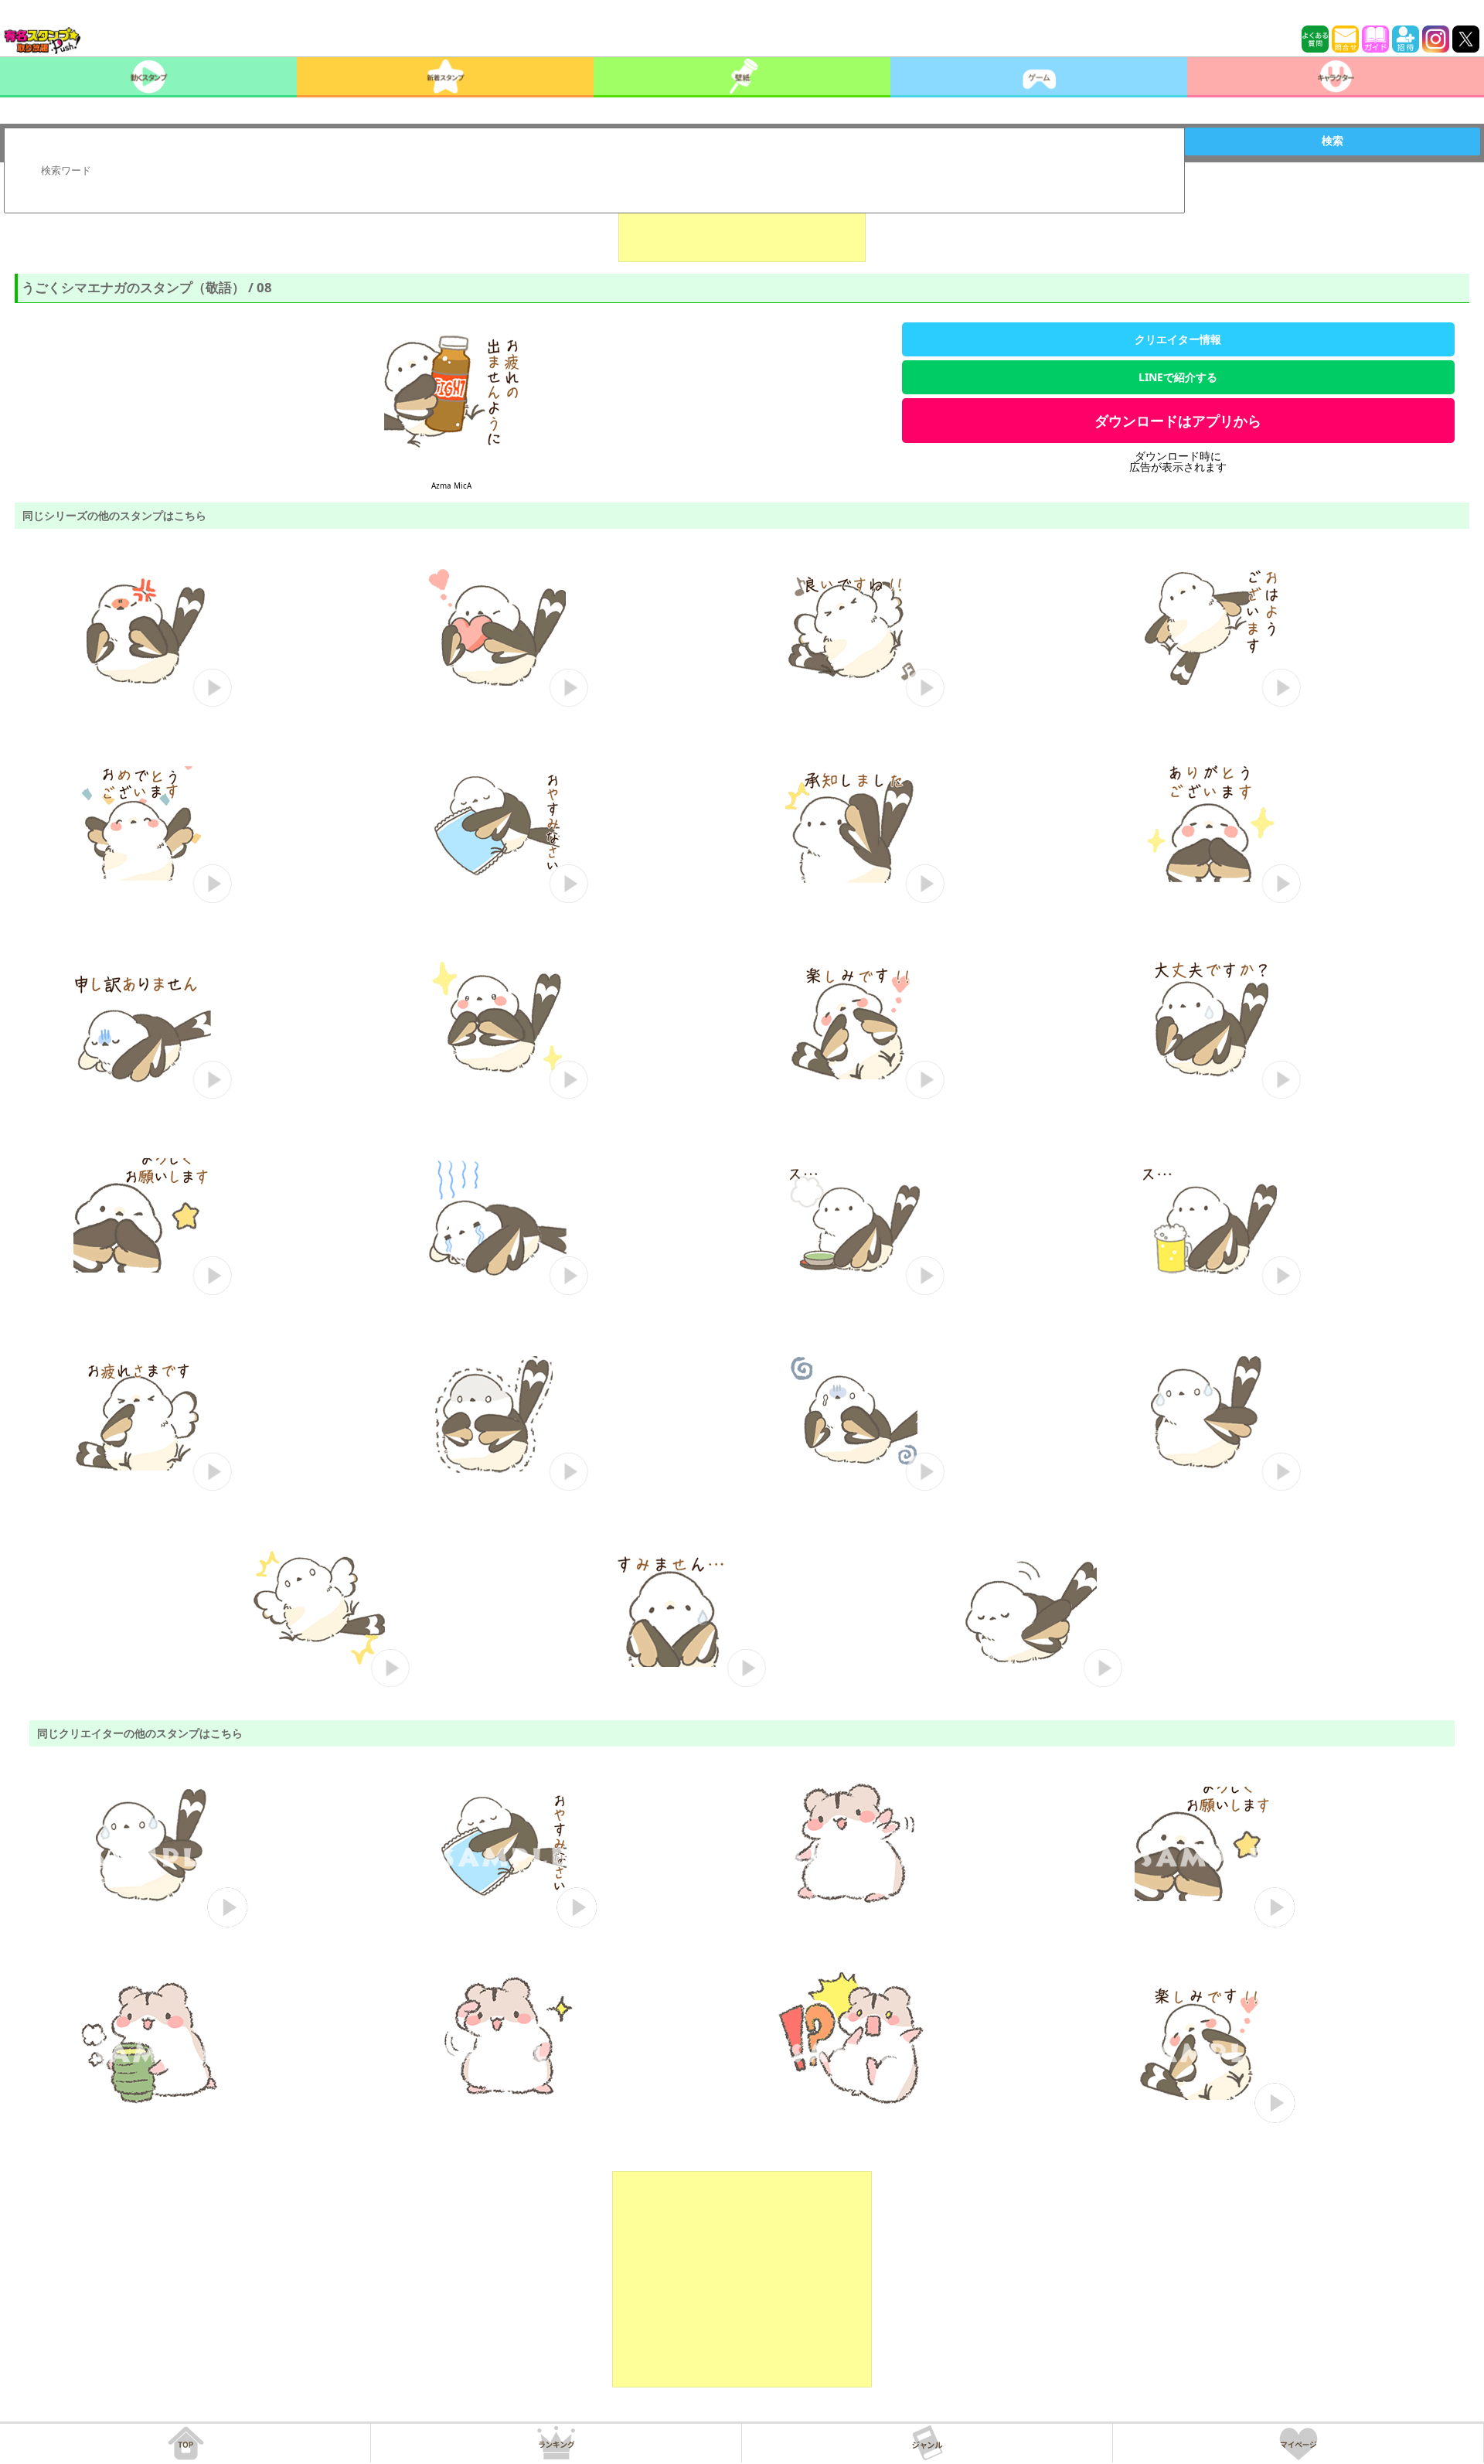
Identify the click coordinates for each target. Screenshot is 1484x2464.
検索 (1333, 141)
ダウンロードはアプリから (1178, 421)
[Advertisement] (742, 223)
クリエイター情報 (1178, 339)
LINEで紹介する (1178, 377)
